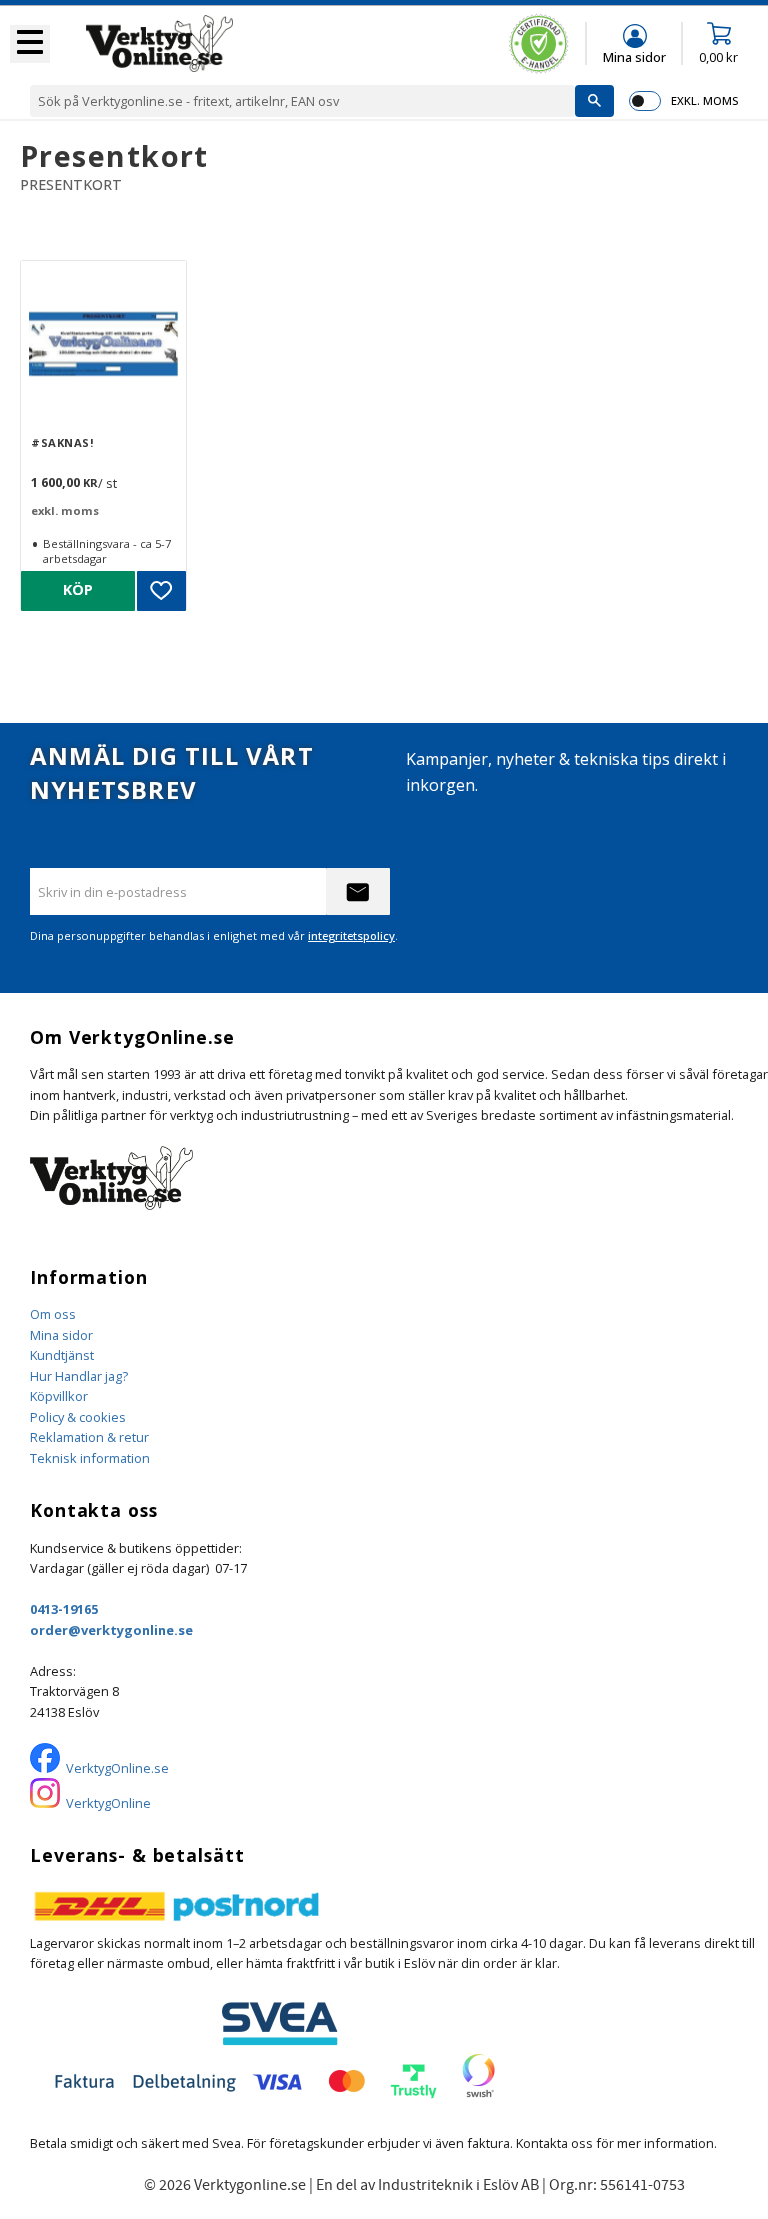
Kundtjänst (62, 1355)
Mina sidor (61, 1335)
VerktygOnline (108, 1803)
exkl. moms (704, 100)
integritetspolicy (351, 935)
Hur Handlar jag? (79, 1376)
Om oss (53, 1314)
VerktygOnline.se (117, 1768)
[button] (30, 44)
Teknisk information (90, 1458)
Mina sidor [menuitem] (634, 56)
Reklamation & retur (89, 1437)
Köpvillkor (59, 1396)
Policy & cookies (78, 1417)
